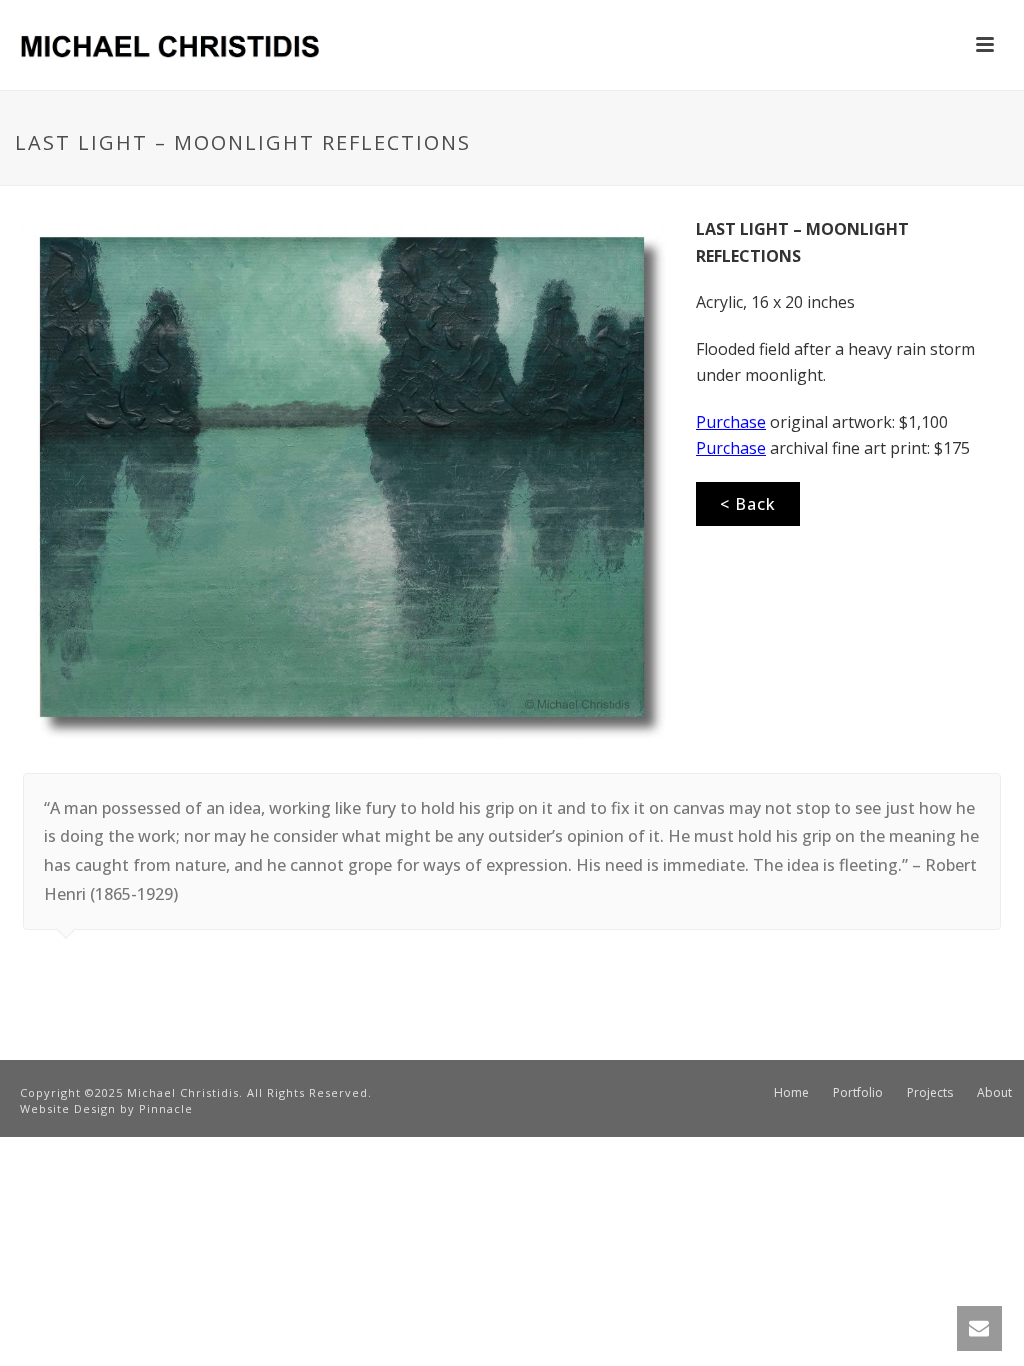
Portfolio (858, 1093)
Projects (930, 1093)
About (994, 1093)
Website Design (68, 1108)
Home (791, 1093)
